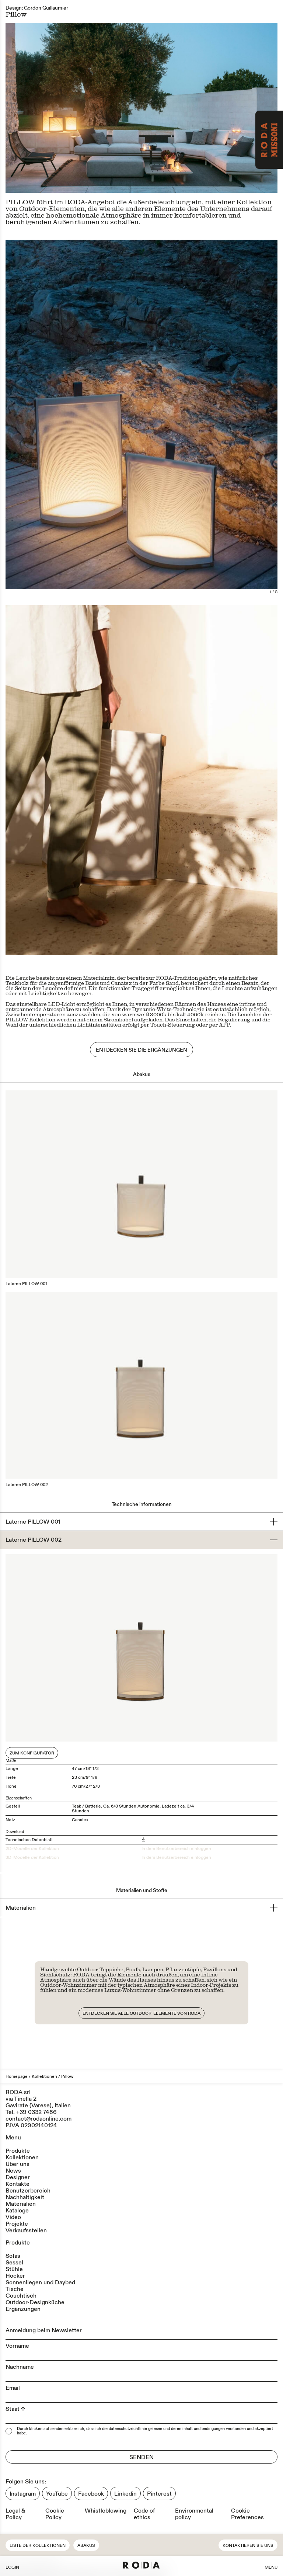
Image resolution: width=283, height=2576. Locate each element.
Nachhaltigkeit (25, 2197)
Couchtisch (21, 2296)
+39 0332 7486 (36, 2112)
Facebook (91, 2494)
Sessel (14, 2263)
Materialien (21, 2204)
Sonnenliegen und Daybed (40, 2282)
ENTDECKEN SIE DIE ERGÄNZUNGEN (141, 1050)
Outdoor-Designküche (35, 2302)
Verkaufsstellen (26, 2230)
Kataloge (17, 2211)
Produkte (18, 2151)
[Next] (209, 420)
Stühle (14, 2269)
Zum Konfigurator (32, 1753)
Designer (18, 2177)
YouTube (57, 2494)
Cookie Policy (55, 2514)
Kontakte (18, 2184)
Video (13, 2217)
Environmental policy (194, 2514)
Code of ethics (144, 2514)
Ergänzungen (23, 2309)
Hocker (15, 2276)
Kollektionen (44, 2077)
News (13, 2171)
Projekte (17, 2224)
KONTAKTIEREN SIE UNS (248, 2546)
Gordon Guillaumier (46, 8)
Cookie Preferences (247, 2514)
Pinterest (159, 2494)
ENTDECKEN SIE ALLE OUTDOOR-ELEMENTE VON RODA (141, 2013)
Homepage (17, 2077)
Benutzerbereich (28, 2191)
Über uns (18, 2164)
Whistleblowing (106, 2511)
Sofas (13, 2256)
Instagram (23, 2494)
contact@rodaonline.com (39, 2119)
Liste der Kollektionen (38, 2546)
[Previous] (74, 420)
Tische (15, 2289)
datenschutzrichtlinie (128, 2429)
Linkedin (125, 2494)
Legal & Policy (15, 2514)
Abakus (86, 2546)
